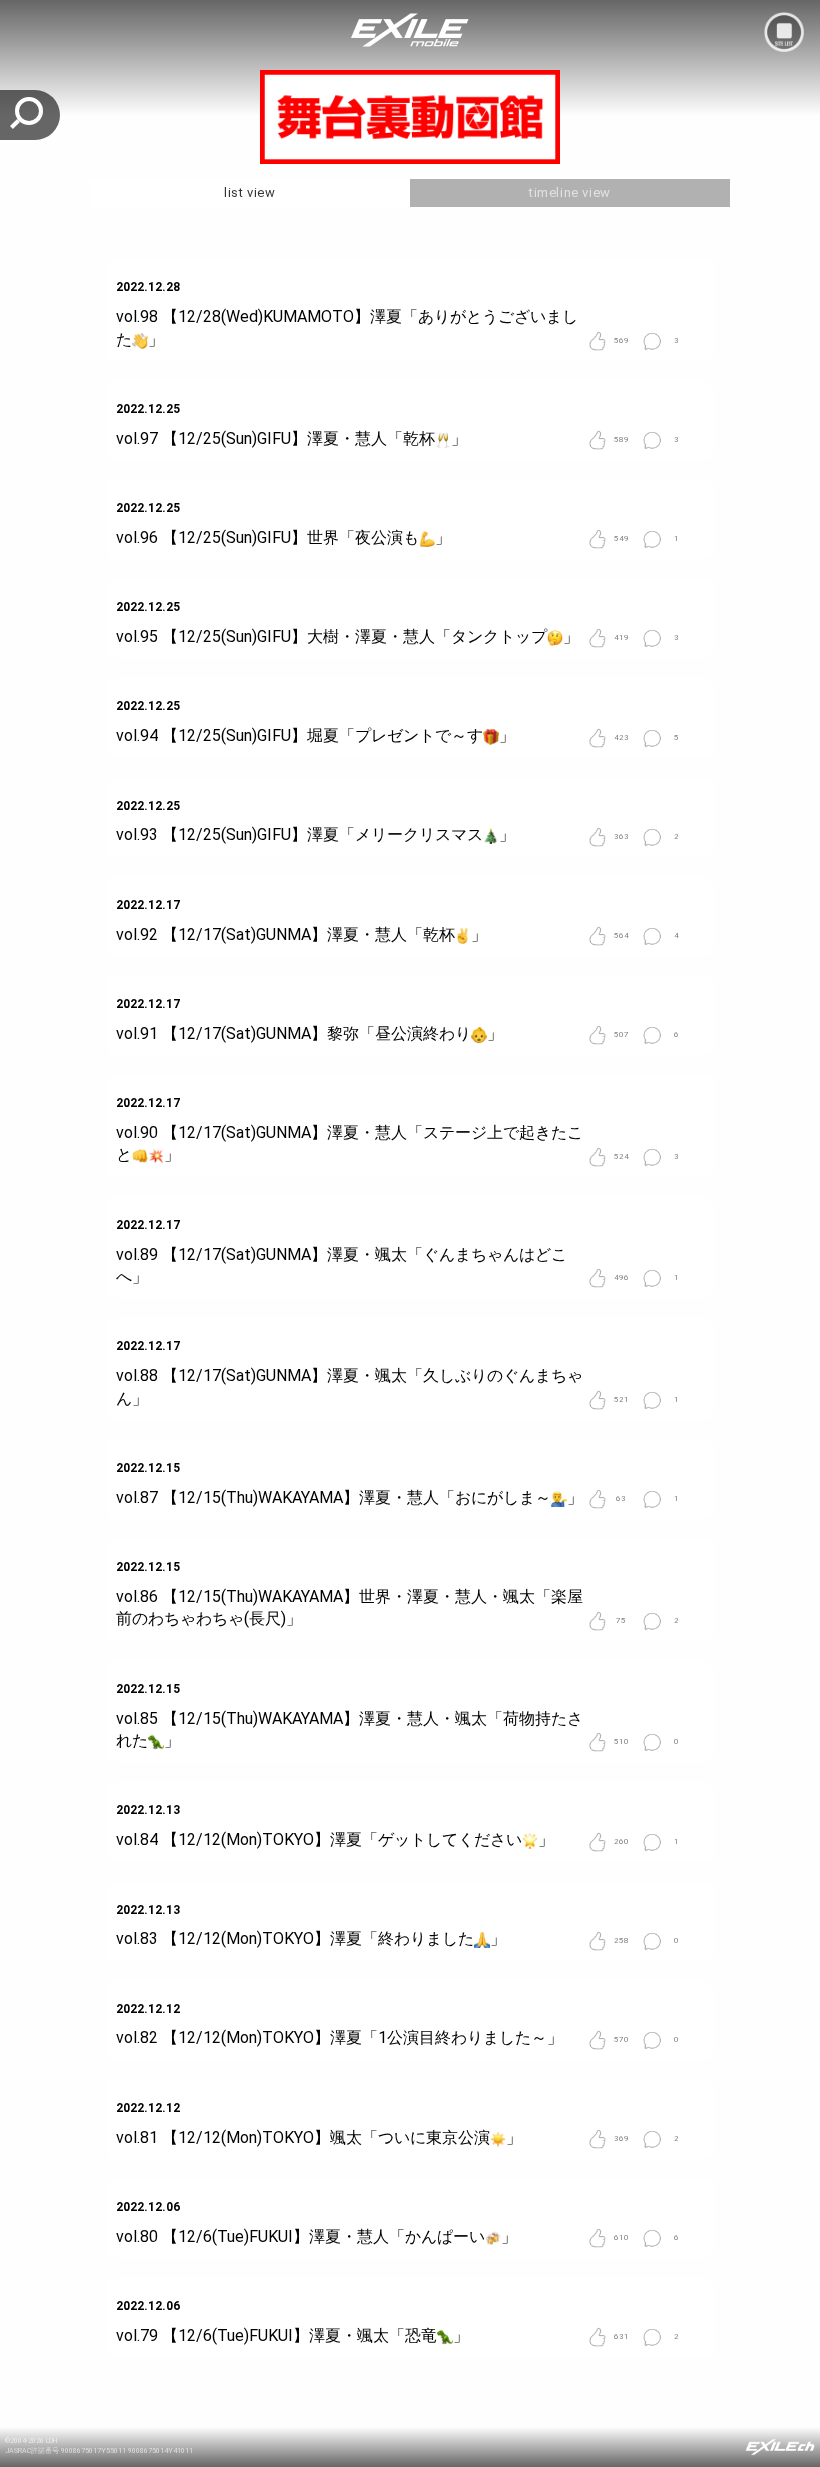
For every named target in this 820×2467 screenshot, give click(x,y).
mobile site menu (784, 32)
